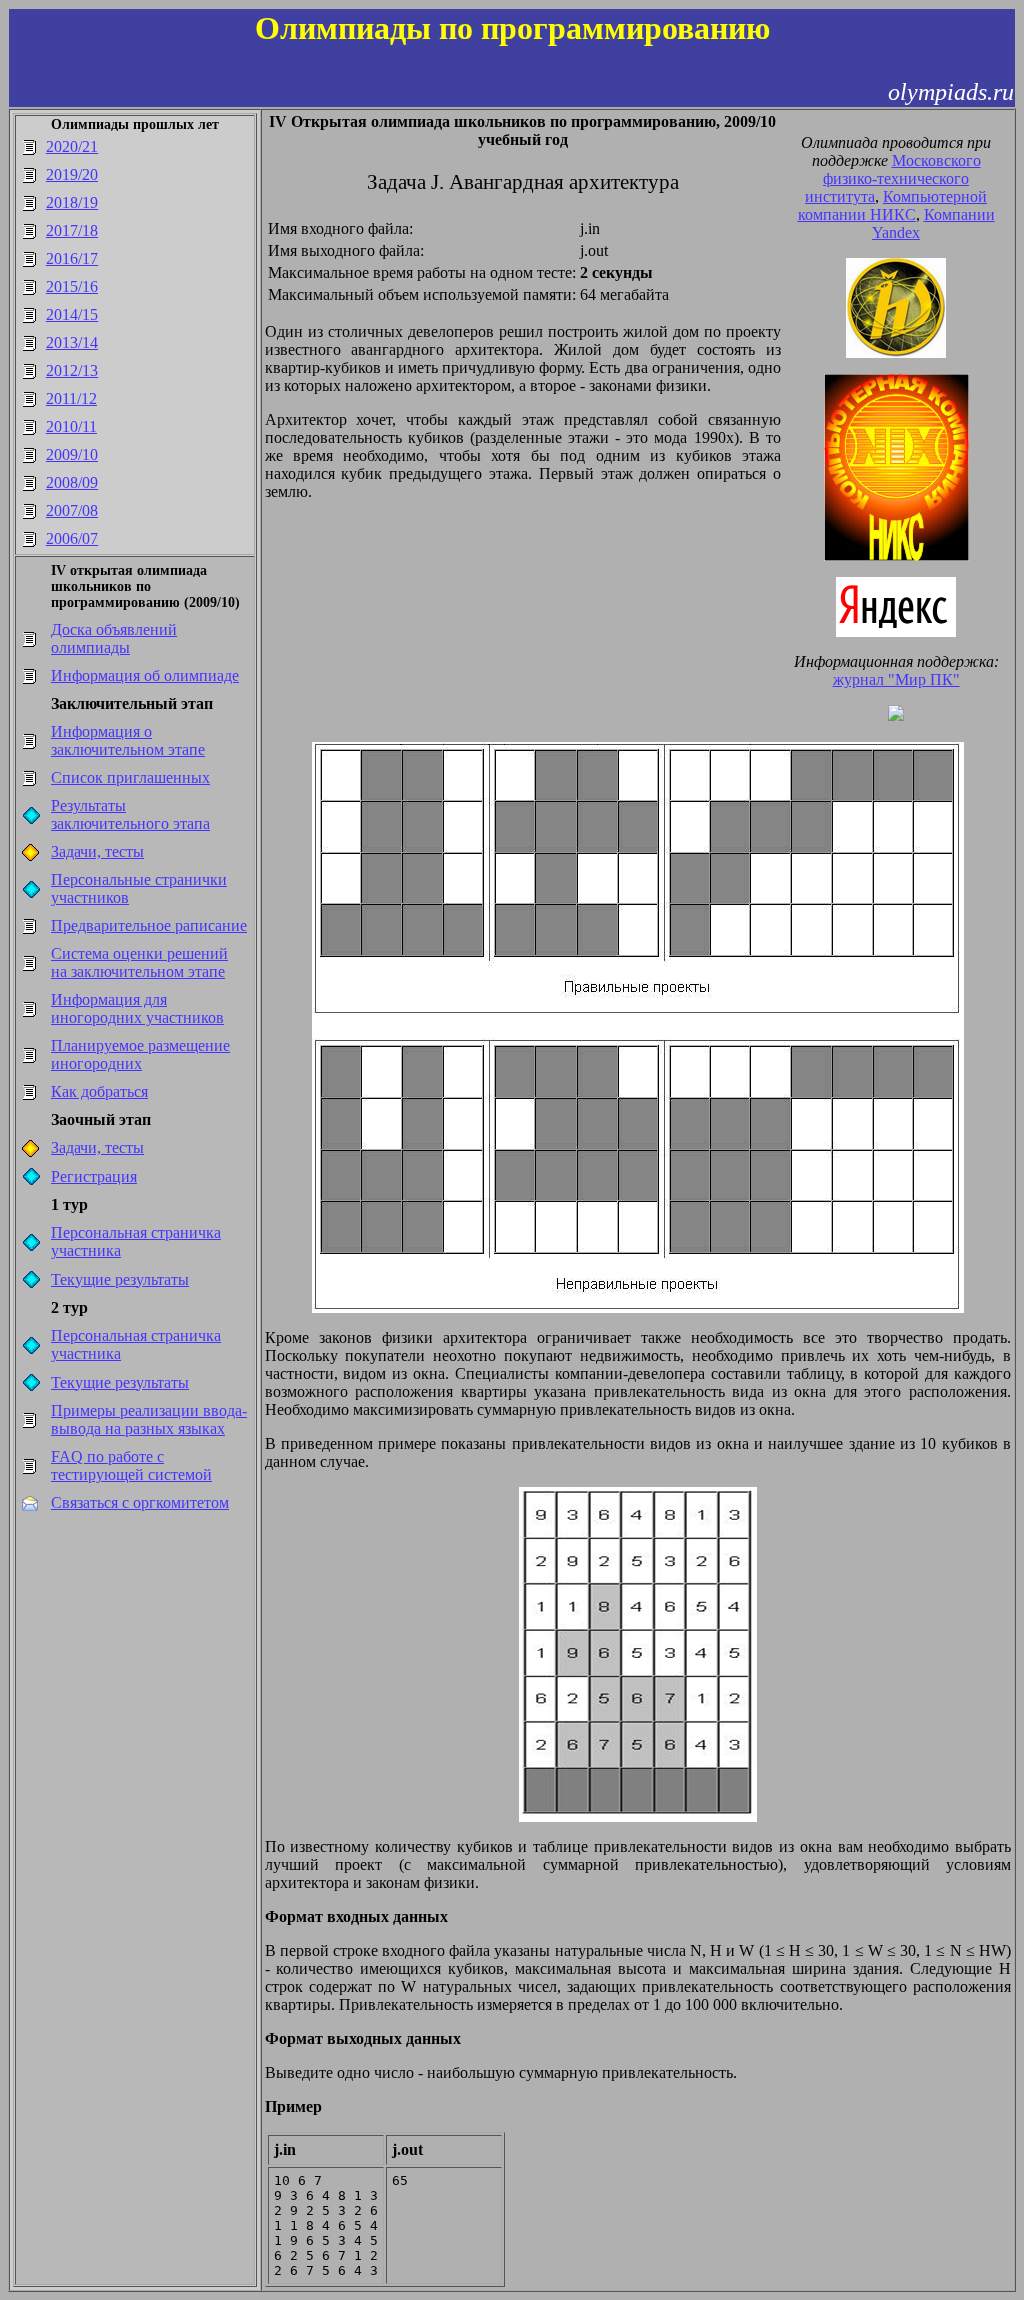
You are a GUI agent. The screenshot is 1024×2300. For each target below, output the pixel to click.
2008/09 (72, 482)
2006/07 (72, 538)
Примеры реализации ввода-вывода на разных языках (149, 1419)
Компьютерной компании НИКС (893, 205)
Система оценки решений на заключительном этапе (139, 962)
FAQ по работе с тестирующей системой (131, 1465)
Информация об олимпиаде (145, 675)
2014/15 (72, 314)
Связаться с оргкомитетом (140, 1502)
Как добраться (99, 1091)
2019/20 (72, 174)
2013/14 (72, 342)
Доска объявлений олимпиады (114, 638)
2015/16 (72, 286)
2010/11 (71, 426)
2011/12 (71, 398)
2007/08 (72, 510)
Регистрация (94, 1176)
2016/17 (72, 258)
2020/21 (72, 146)
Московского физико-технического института (893, 178)
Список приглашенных (130, 777)
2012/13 (72, 370)
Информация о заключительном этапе (128, 740)
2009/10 (72, 454)
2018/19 (72, 202)
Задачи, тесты (97, 851)
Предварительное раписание (149, 925)
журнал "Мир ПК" (896, 679)
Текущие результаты (120, 1279)
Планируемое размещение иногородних (140, 1054)
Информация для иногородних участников (137, 1008)
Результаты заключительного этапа (130, 814)
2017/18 (72, 230)
